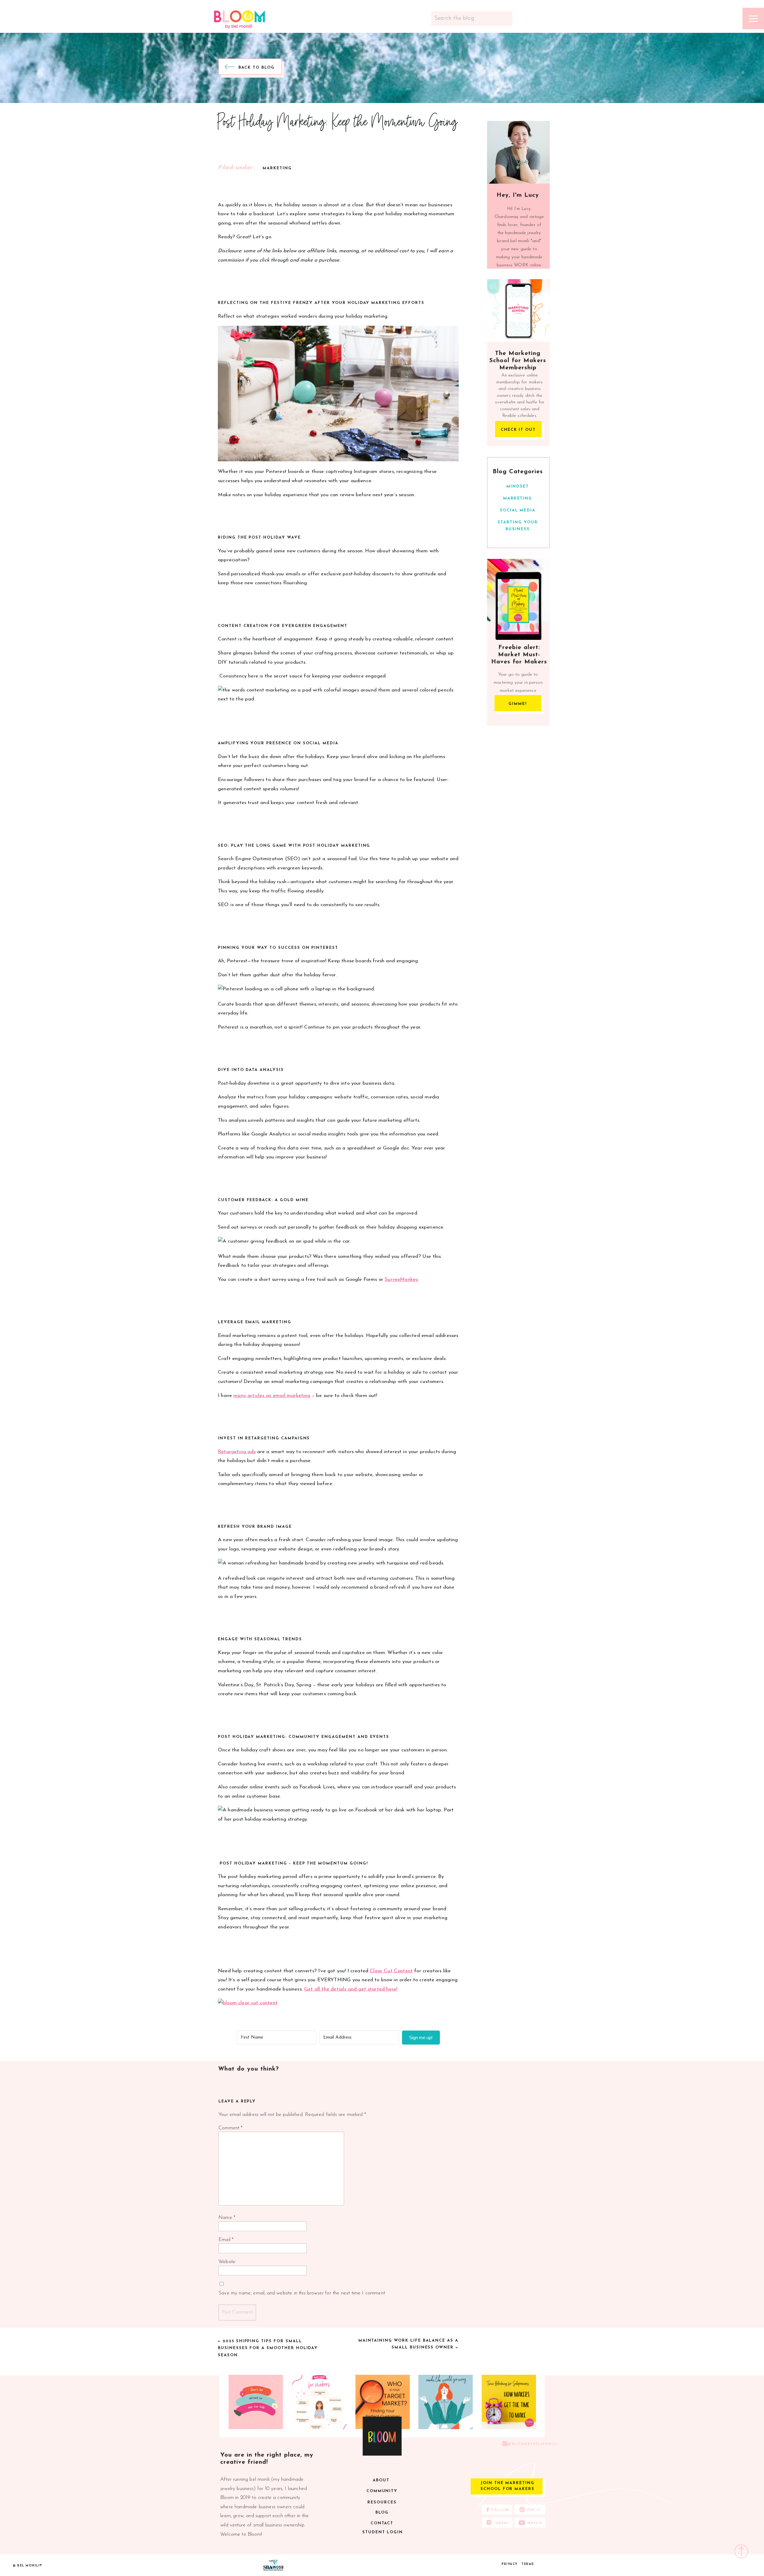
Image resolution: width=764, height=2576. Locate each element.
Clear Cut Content (391, 1971)
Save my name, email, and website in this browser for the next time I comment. (302, 2293)
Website (227, 2262)
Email (226, 2240)
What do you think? (249, 2069)
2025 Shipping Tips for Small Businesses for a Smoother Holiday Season (268, 2348)
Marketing (277, 168)
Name (227, 2218)
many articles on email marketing (272, 1396)
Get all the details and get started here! (351, 1989)
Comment (231, 2128)
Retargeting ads (237, 1452)
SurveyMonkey (401, 1279)
